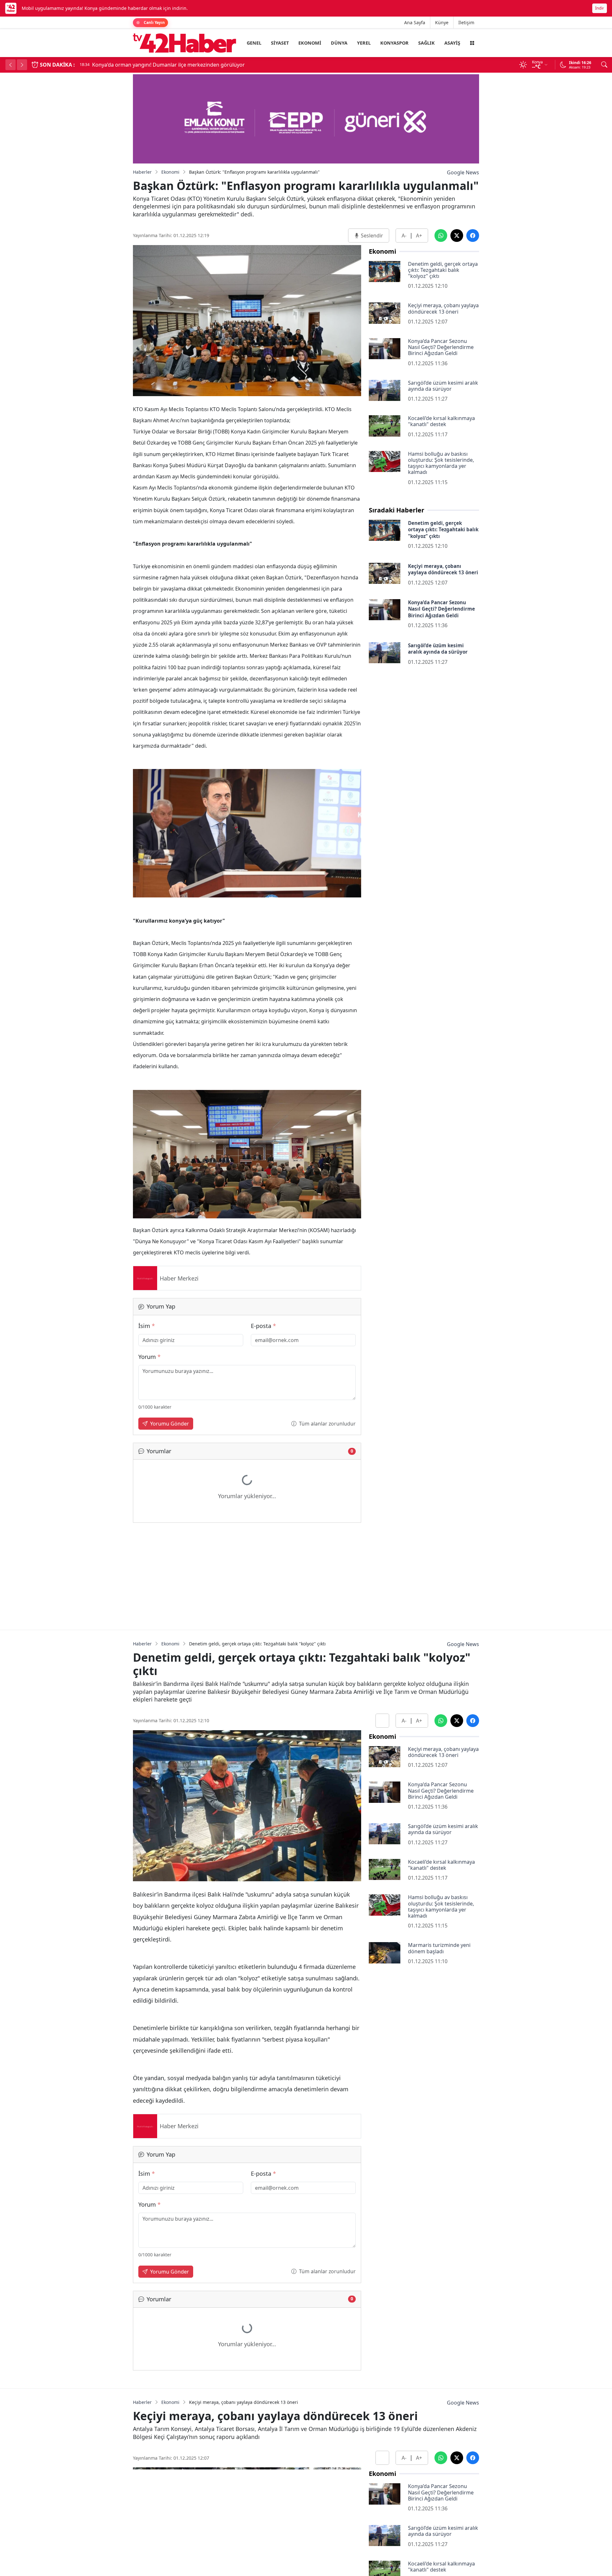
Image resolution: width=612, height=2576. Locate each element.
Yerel (364, 43)
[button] (472, 43)
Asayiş (452, 43)
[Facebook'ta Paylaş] (473, 236)
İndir (600, 8)
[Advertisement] (247, 1575)
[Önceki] (11, 65)
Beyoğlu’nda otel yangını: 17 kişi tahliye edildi (179, 65)
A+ (419, 236)
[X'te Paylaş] (457, 236)
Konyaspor (394, 43)
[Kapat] (604, 8)
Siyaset (280, 43)
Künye (442, 22)
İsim (147, 1326)
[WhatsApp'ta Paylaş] (441, 236)
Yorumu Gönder (170, 1424)
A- (404, 236)
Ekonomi (310, 43)
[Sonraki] (22, 65)
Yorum (149, 1357)
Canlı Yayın (154, 22)
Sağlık (426, 43)
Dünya (339, 43)
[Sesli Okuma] (382, 1721)
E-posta (263, 1326)
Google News (463, 172)
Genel (254, 43)
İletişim (466, 22)
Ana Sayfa (415, 22)
